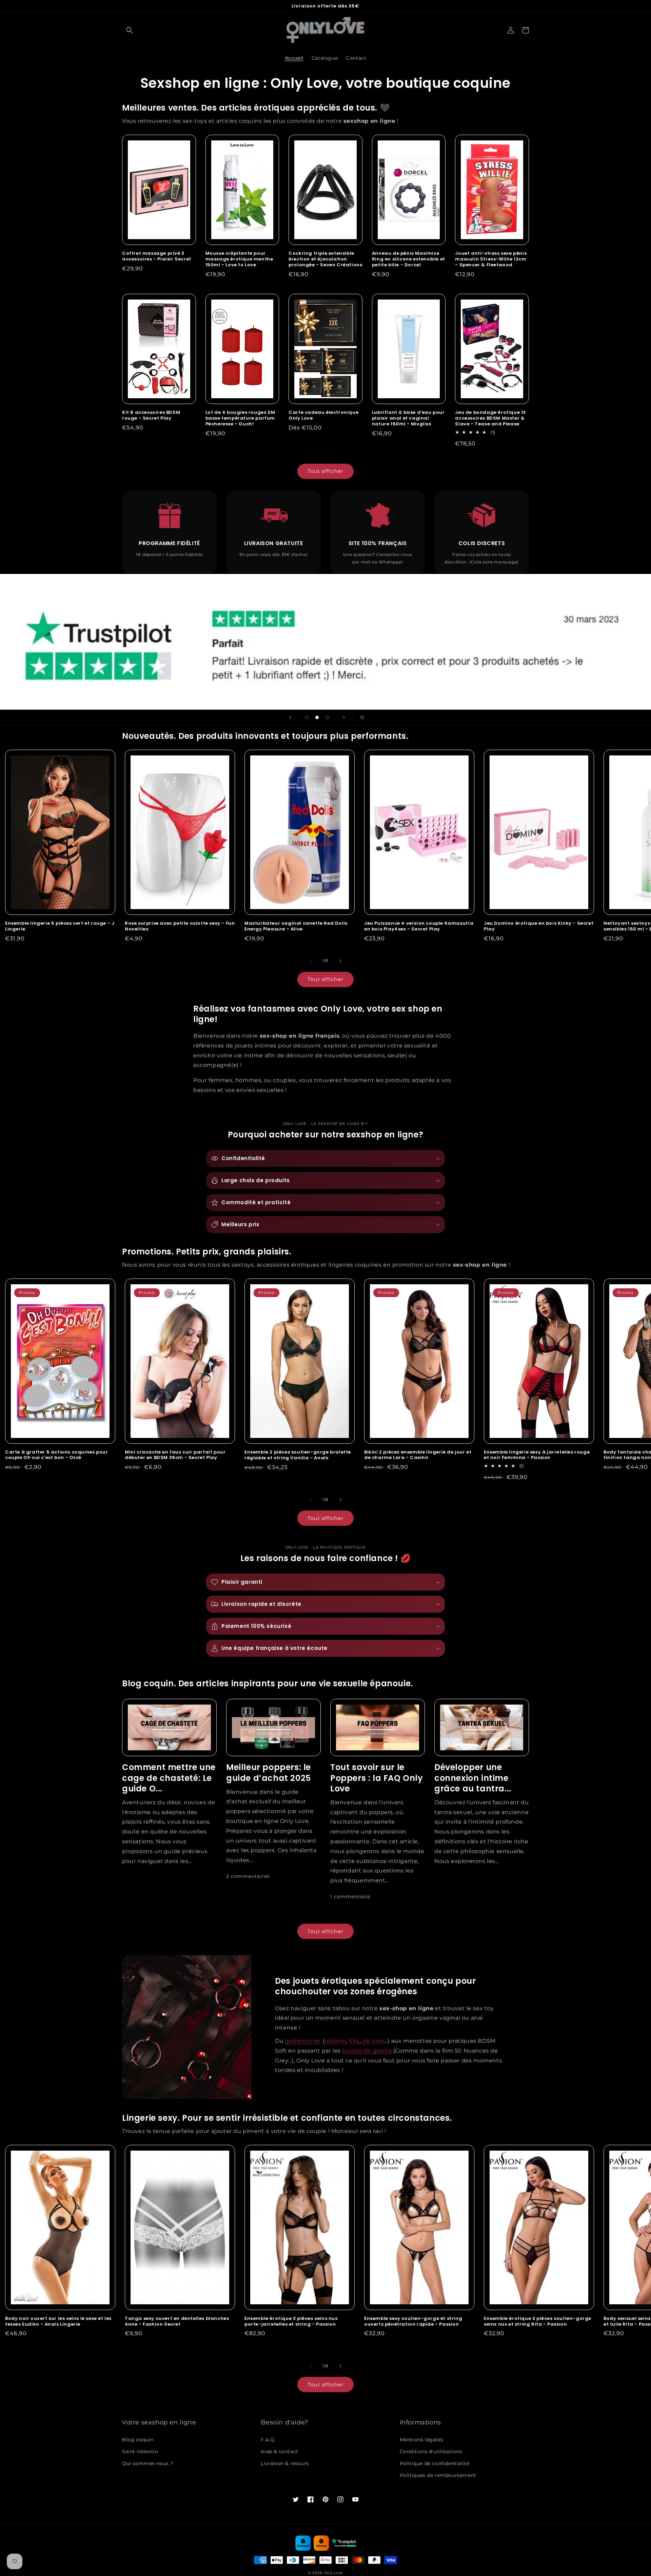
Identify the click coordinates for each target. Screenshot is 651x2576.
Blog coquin (138, 2440)
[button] (130, 30)
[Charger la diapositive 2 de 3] (317, 717)
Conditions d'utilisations (431, 2452)
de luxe (373, 2041)
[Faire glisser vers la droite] (340, 961)
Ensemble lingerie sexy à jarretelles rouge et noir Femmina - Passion (537, 1455)
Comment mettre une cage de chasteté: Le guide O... (169, 1778)
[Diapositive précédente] (290, 717)
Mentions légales (421, 2440)
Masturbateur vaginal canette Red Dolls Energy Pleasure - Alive (296, 926)
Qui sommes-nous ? (148, 2463)
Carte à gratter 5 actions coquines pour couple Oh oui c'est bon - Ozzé (56, 1455)
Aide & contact (279, 2452)
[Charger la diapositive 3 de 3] (327, 717)
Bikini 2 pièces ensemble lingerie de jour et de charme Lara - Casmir (418, 1455)
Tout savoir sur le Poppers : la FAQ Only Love (377, 1778)
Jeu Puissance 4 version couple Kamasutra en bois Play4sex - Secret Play (419, 926)
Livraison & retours (285, 2463)
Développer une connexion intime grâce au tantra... (473, 1778)
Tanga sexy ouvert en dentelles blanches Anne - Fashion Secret (177, 2322)
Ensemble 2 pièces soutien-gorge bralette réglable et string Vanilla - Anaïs (298, 1455)
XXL (354, 2041)
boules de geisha (367, 2051)
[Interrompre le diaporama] (361, 717)
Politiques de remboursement (438, 2475)
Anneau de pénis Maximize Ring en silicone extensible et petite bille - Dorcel (409, 259)
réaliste (335, 2041)
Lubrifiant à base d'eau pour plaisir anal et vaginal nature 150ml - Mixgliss (408, 418)
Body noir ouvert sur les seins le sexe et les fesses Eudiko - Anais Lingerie (58, 2322)
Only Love (333, 2573)
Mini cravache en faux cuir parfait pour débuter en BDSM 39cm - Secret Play (175, 1455)
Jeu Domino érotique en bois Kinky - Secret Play (539, 926)
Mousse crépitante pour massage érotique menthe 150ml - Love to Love (239, 259)
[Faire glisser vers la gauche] (311, 961)
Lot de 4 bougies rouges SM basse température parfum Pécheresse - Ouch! (240, 418)
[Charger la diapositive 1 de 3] (307, 717)
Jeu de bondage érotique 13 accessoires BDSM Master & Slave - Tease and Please (490, 418)
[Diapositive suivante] (344, 717)
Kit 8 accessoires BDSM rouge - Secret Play (151, 416)
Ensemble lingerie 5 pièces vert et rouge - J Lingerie (60, 926)
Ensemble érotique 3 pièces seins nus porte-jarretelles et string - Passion (291, 2322)
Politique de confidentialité (435, 2463)
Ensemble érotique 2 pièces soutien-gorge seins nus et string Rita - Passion (538, 2322)
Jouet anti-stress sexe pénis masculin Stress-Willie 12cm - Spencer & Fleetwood (491, 259)
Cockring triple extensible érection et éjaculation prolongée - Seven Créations (325, 259)
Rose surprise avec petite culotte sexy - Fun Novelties (180, 926)
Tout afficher (325, 471)
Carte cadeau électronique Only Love (323, 416)
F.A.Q (268, 2440)
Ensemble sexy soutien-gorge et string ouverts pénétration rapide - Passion (413, 2322)
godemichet (303, 2041)
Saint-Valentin (140, 2452)
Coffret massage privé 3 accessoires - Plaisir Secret (157, 256)
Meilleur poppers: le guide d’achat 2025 (269, 1772)
